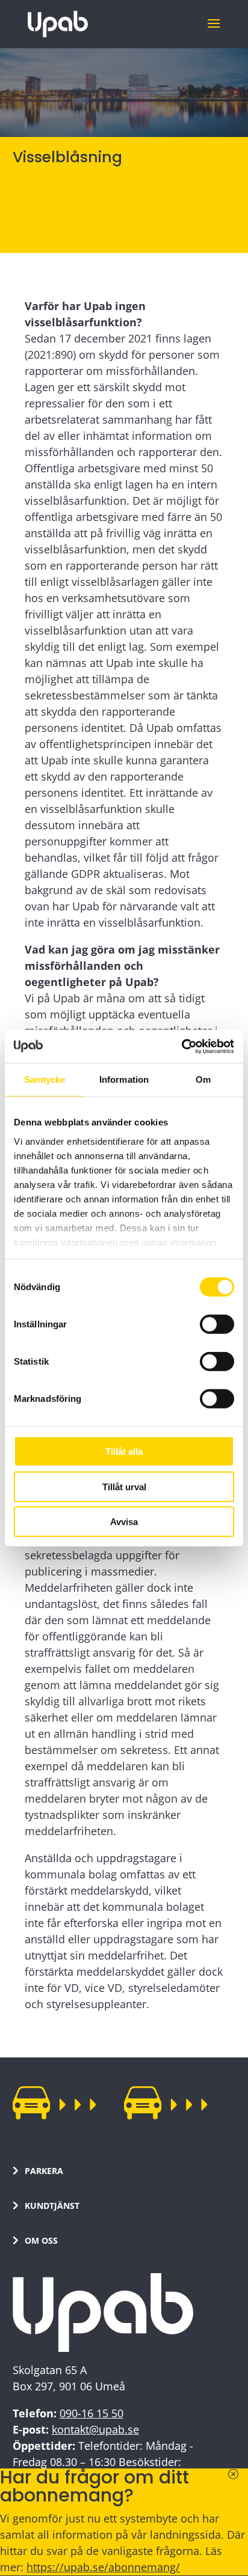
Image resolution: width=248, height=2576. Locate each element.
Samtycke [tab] (45, 1079)
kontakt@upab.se (95, 2429)
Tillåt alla (124, 1451)
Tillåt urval (124, 1486)
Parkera (44, 2171)
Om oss (41, 2240)
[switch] (217, 1324)
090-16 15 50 (91, 2413)
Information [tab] (124, 1079)
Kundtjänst (52, 2206)
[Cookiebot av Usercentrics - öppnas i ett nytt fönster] (181, 1046)
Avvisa (124, 1522)
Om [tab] (203, 1079)
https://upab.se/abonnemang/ (103, 2567)
